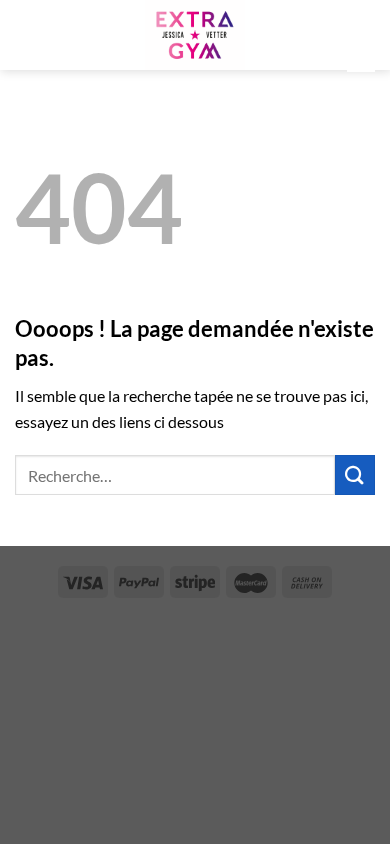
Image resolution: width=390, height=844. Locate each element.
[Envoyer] (355, 474)
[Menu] (27, 34)
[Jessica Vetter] (195, 35)
